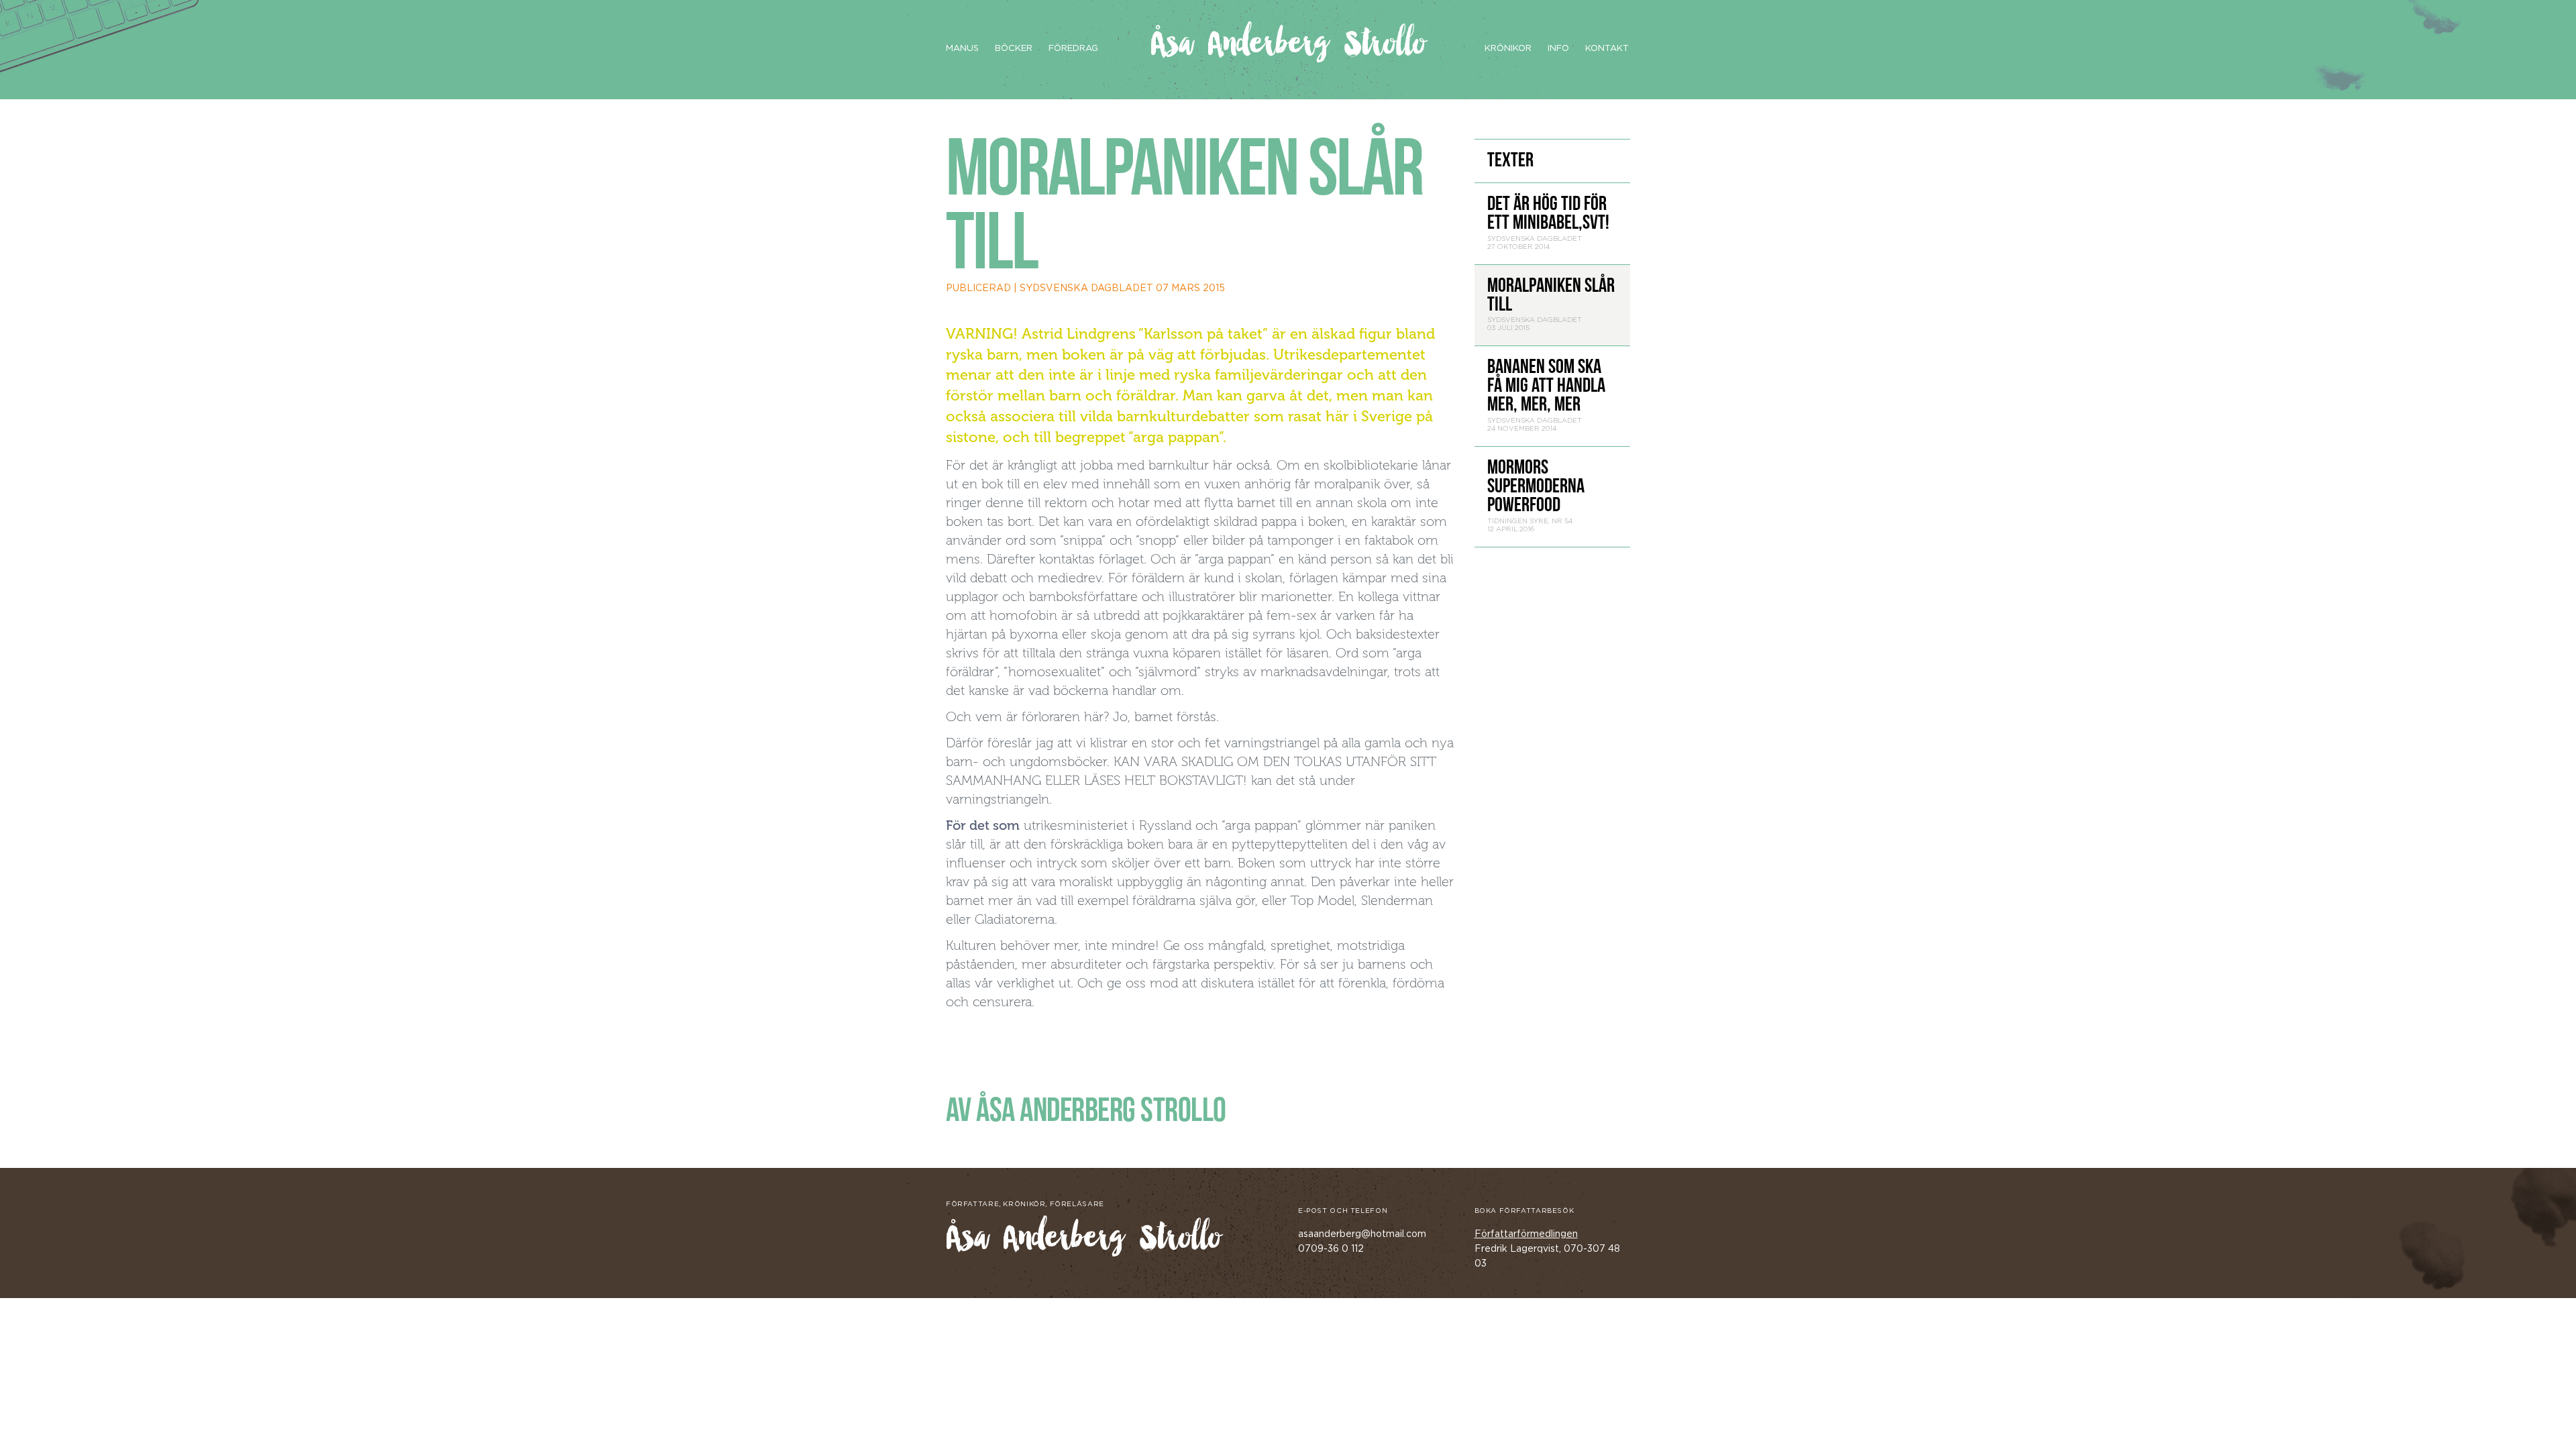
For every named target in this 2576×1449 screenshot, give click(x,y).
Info (1558, 49)
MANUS (962, 49)
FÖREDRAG (1073, 49)
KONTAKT (1607, 49)
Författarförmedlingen (1526, 1234)
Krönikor (1508, 49)
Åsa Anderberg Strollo (1288, 45)
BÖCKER (1014, 49)
